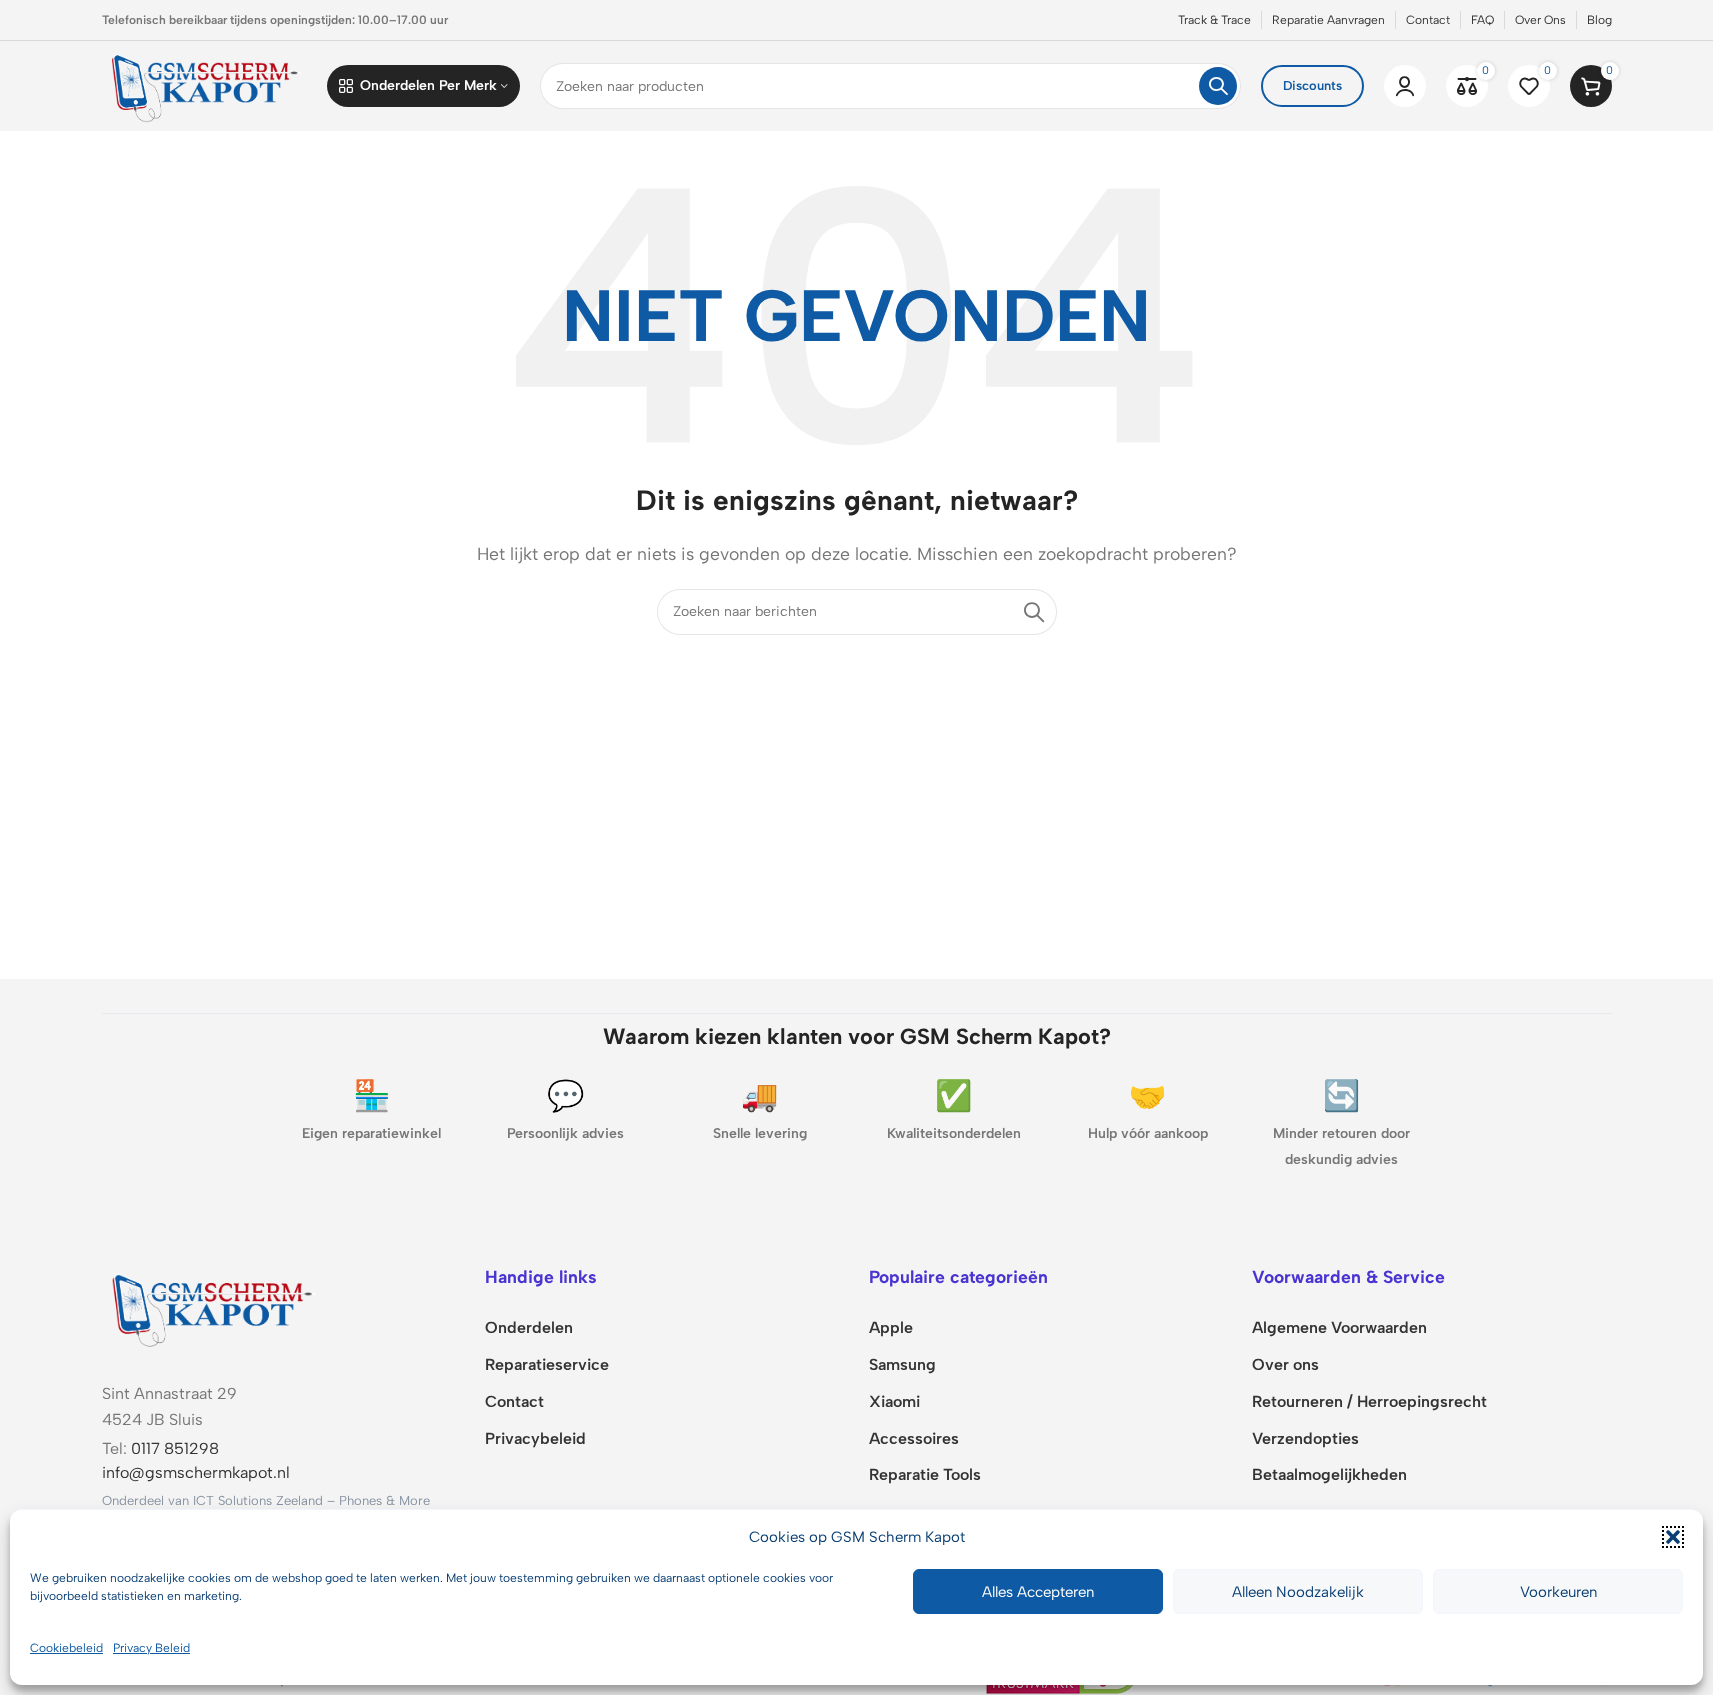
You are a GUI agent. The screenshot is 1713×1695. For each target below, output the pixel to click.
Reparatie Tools (925, 1474)
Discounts (1312, 85)
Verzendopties (1305, 1438)
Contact (514, 1401)
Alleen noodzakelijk (1298, 1592)
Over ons (1285, 1364)
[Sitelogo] (205, 84)
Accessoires (914, 1438)
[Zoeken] (1218, 86)
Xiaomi (894, 1401)
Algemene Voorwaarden (1339, 1327)
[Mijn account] (1405, 86)
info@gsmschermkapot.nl (196, 1472)
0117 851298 (175, 1448)
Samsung (902, 1364)
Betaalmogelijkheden (1329, 1474)
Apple (891, 1327)
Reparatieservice (547, 1364)
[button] (1673, 1537)
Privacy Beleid (151, 1648)
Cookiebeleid (66, 1648)
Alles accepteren (1038, 1592)
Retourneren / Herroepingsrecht (1369, 1401)
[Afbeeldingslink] (212, 1306)
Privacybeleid (535, 1438)
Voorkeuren (1558, 1592)
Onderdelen (529, 1327)
